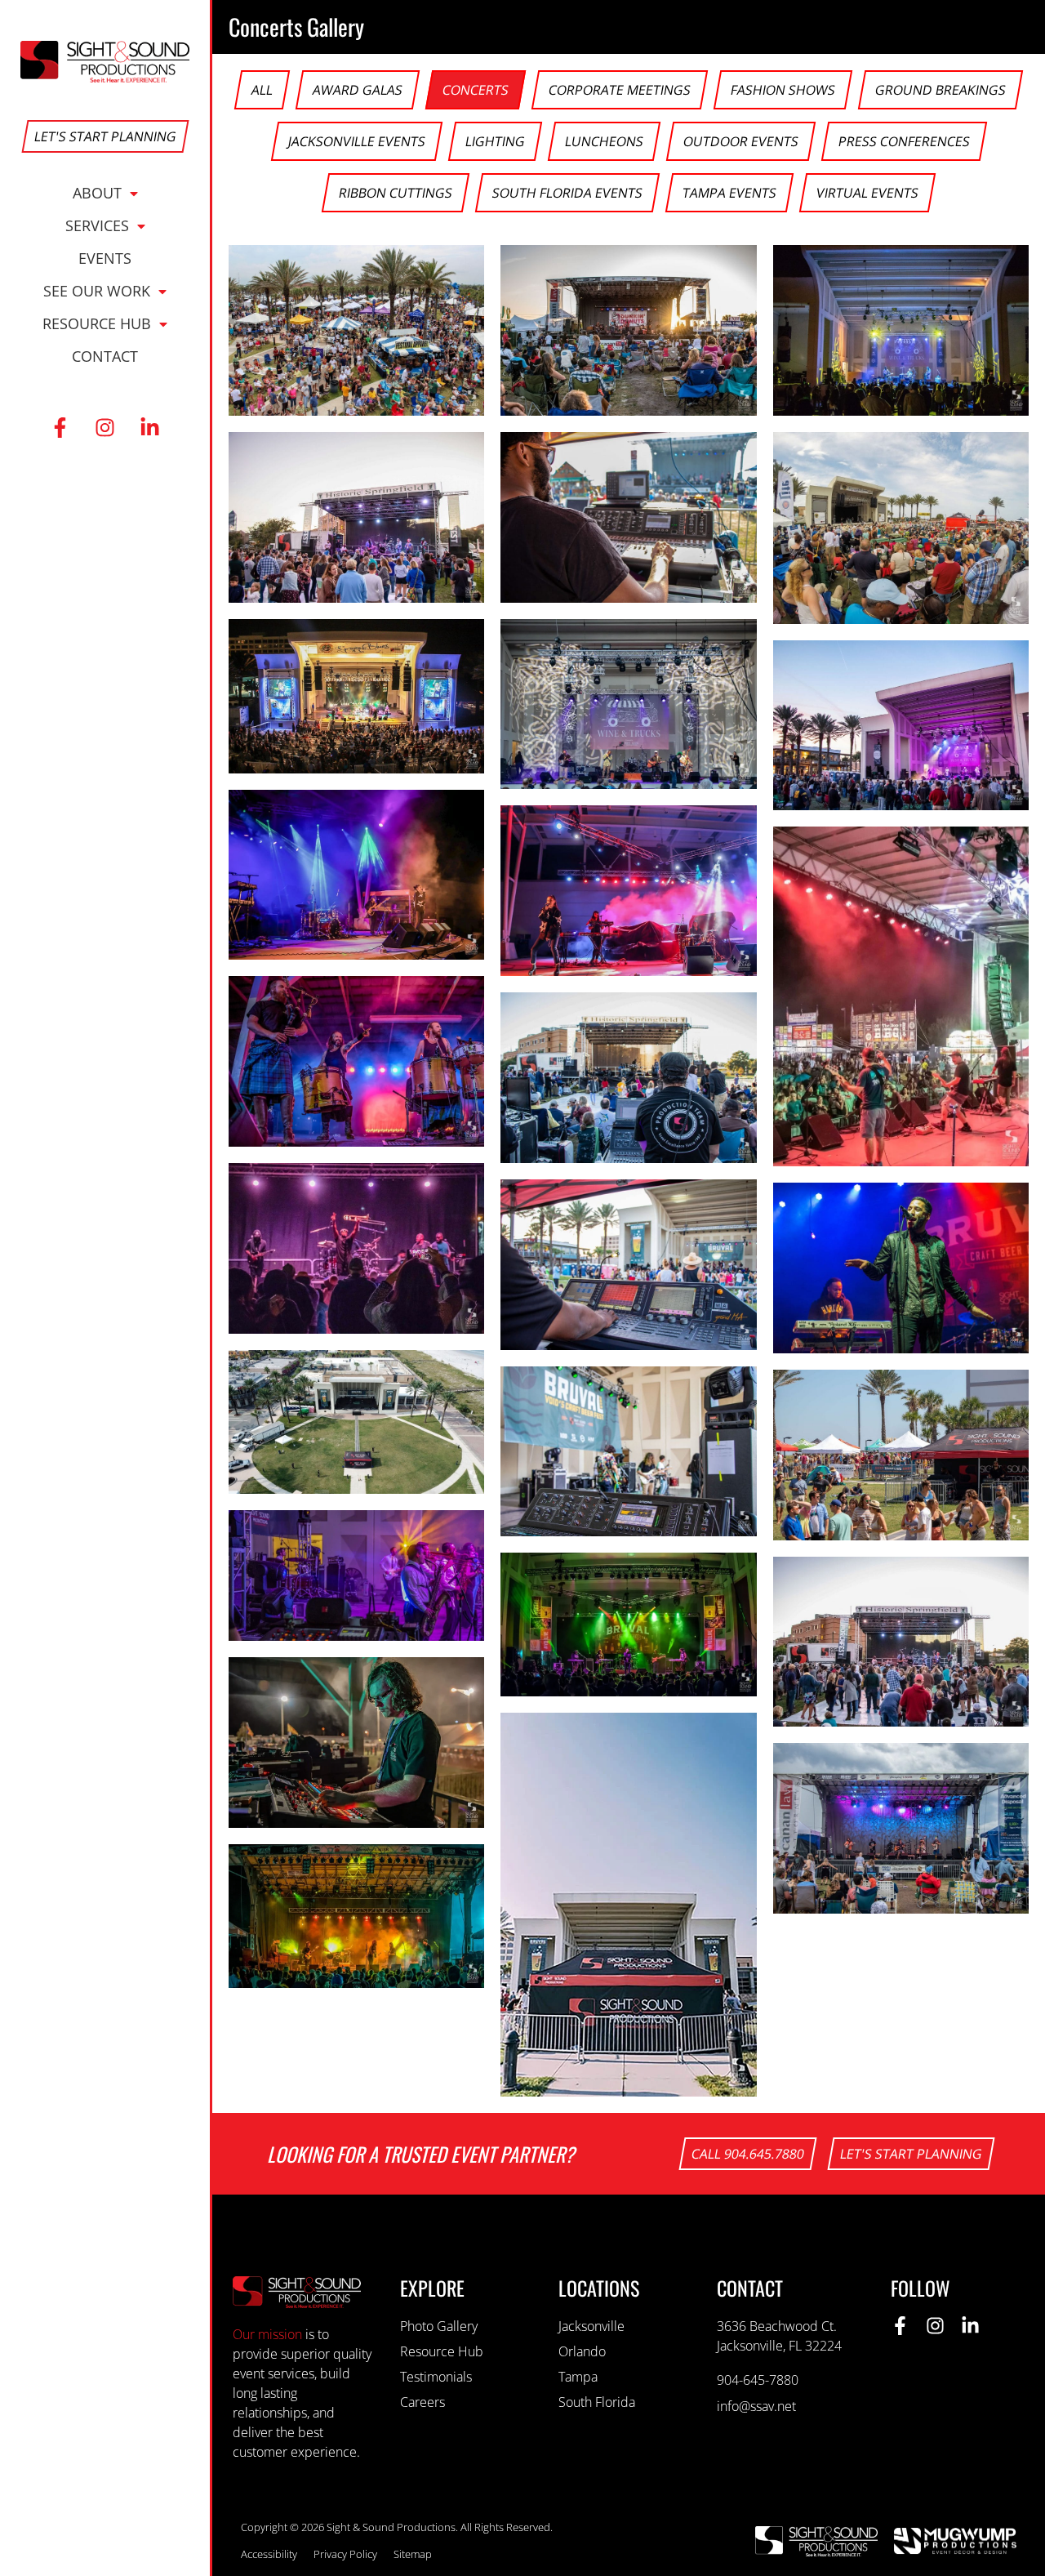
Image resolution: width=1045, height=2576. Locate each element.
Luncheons (604, 141)
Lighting (495, 141)
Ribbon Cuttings (396, 193)
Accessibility (269, 2554)
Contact (105, 356)
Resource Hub (97, 323)
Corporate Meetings (620, 90)
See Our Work (97, 291)
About (97, 193)
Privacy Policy (345, 2554)
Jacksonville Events (357, 141)
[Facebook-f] (60, 428)
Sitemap (413, 2554)
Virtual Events (867, 193)
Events (105, 258)
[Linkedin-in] (150, 428)
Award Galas (358, 90)
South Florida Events (567, 193)
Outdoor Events (741, 141)
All (262, 90)
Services (97, 225)
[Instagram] (105, 428)
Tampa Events (729, 193)
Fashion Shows (783, 90)
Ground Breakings (940, 90)
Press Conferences (904, 141)
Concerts (476, 90)
